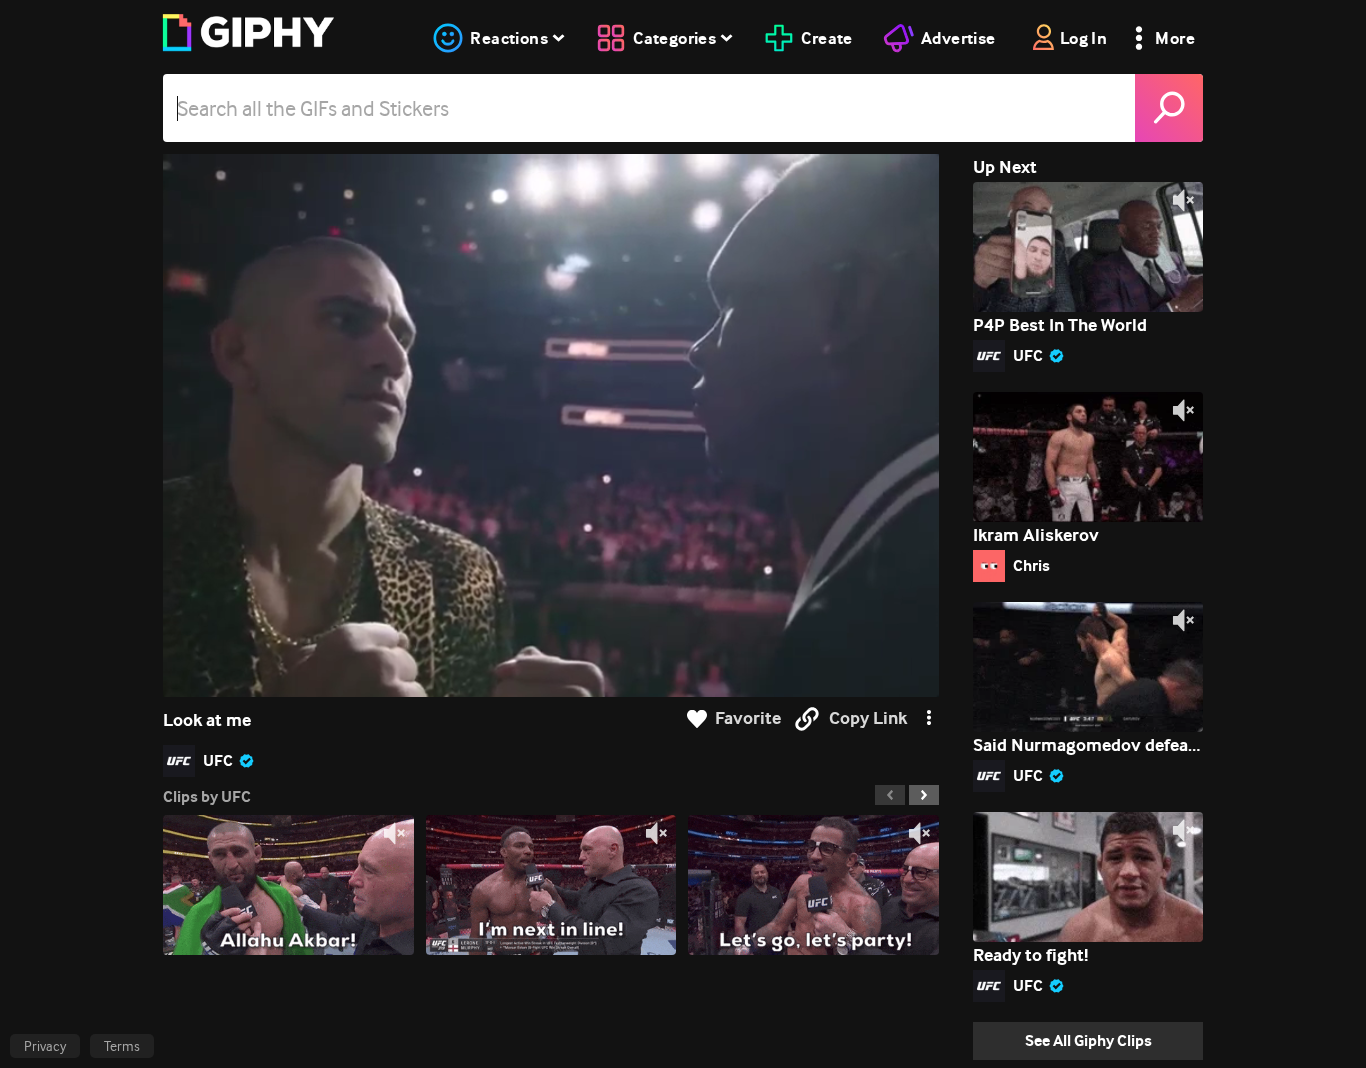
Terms (122, 1046)
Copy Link (868, 718)
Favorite (748, 718)
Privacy (45, 1046)
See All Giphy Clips (1088, 1040)
